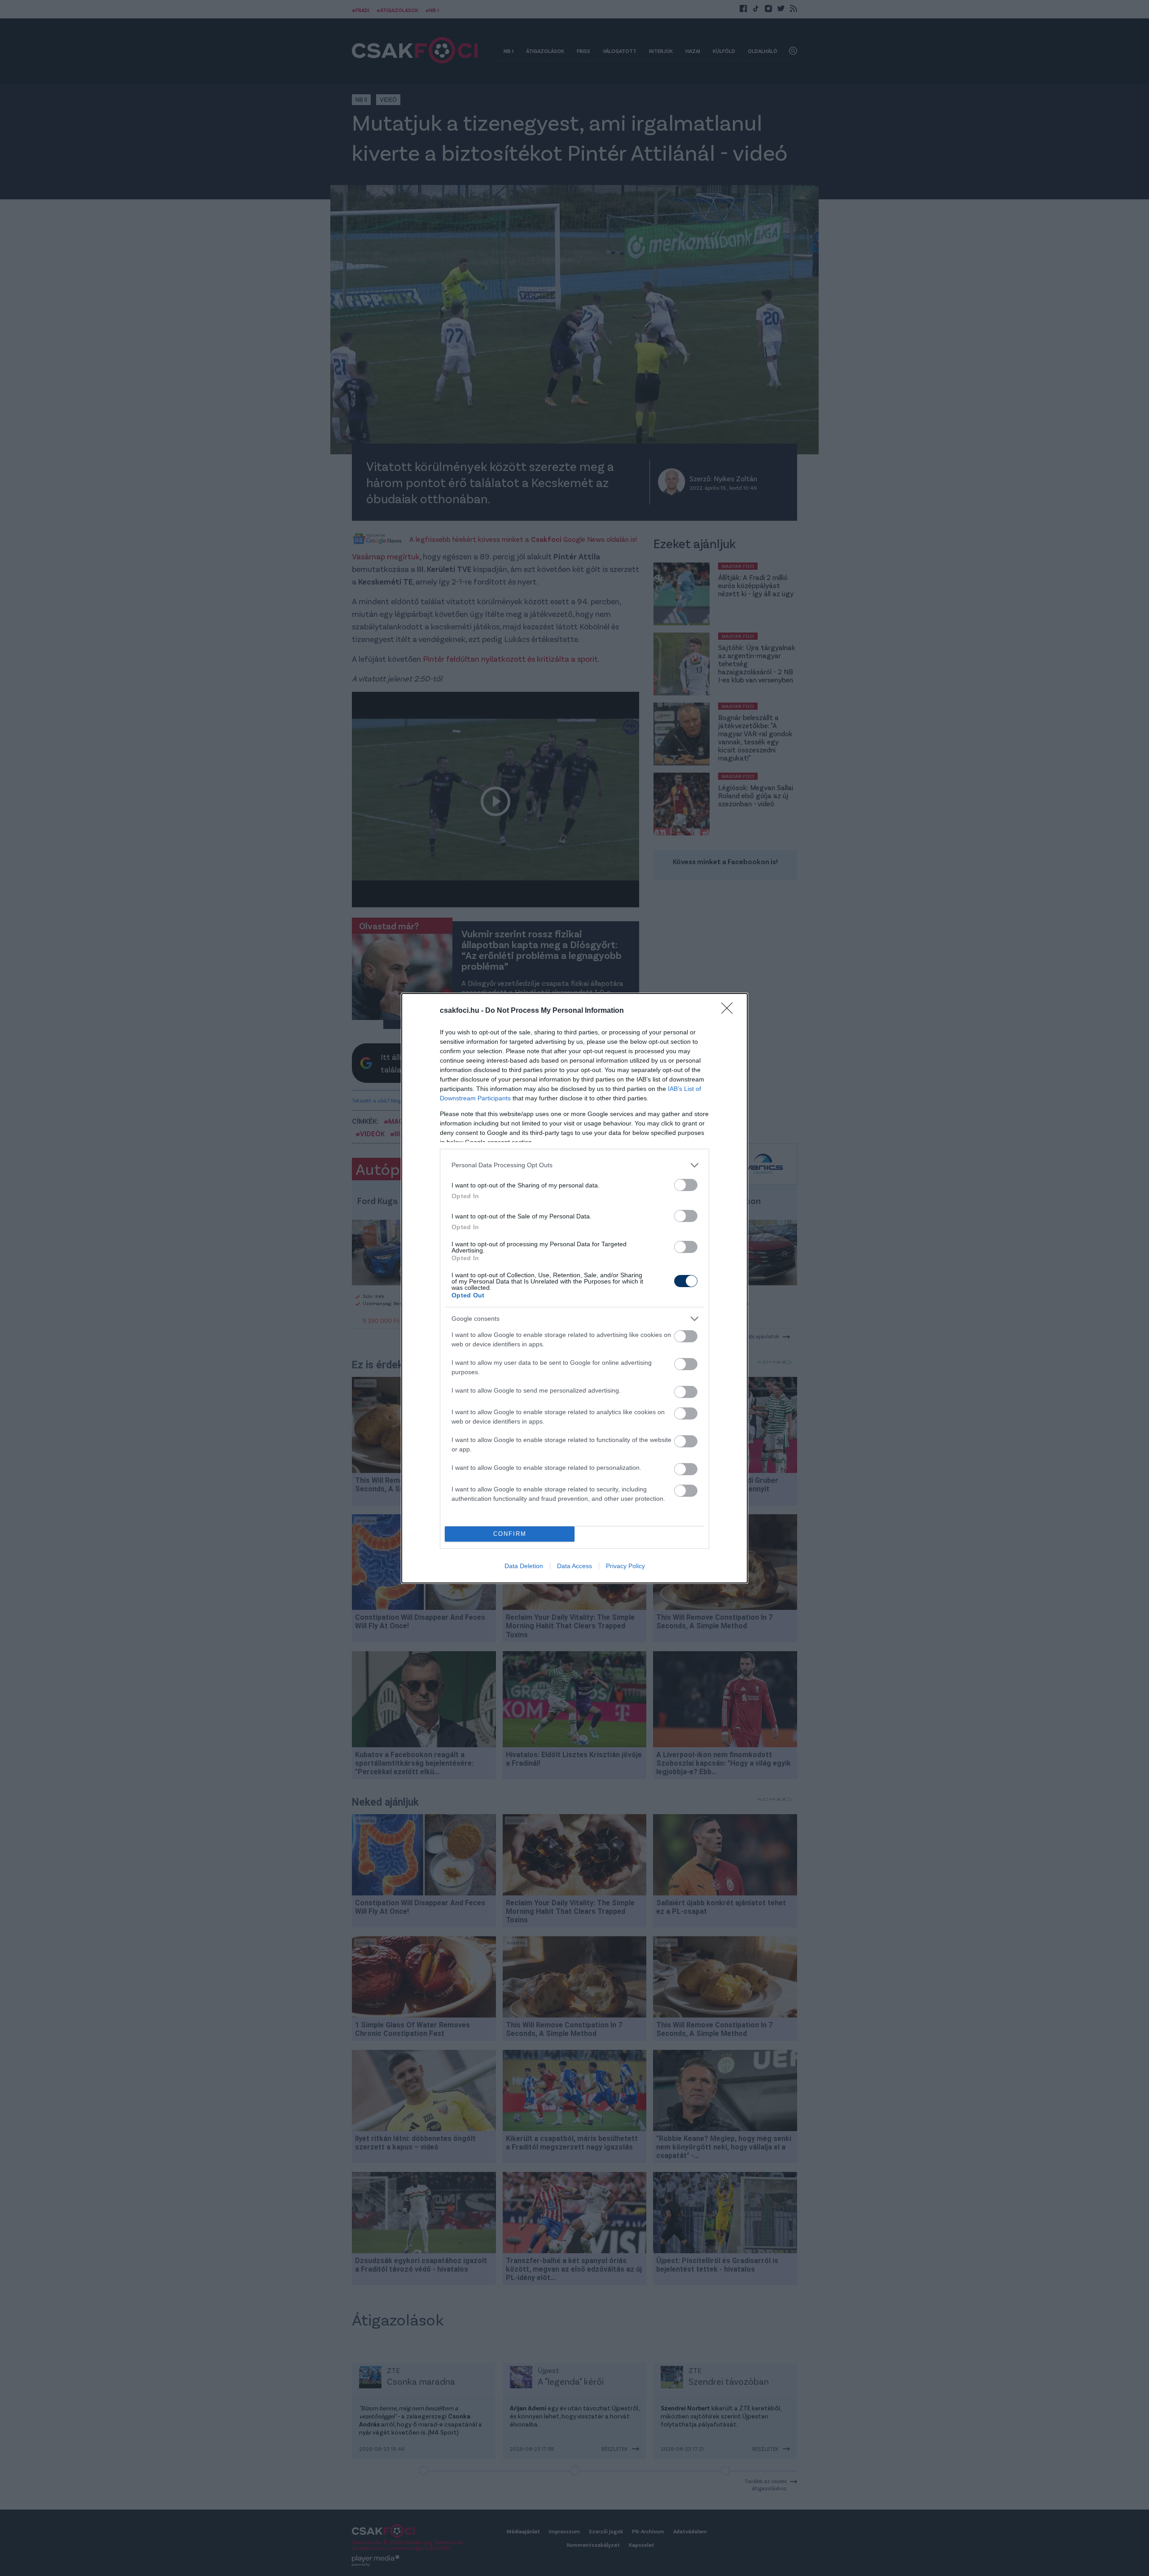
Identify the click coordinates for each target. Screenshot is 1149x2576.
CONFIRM (510, 1534)
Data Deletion (524, 1566)
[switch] (686, 1185)
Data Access (574, 1566)
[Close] (730, 1011)
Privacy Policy (625, 1566)
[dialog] (574, 1288)
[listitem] (574, 1165)
